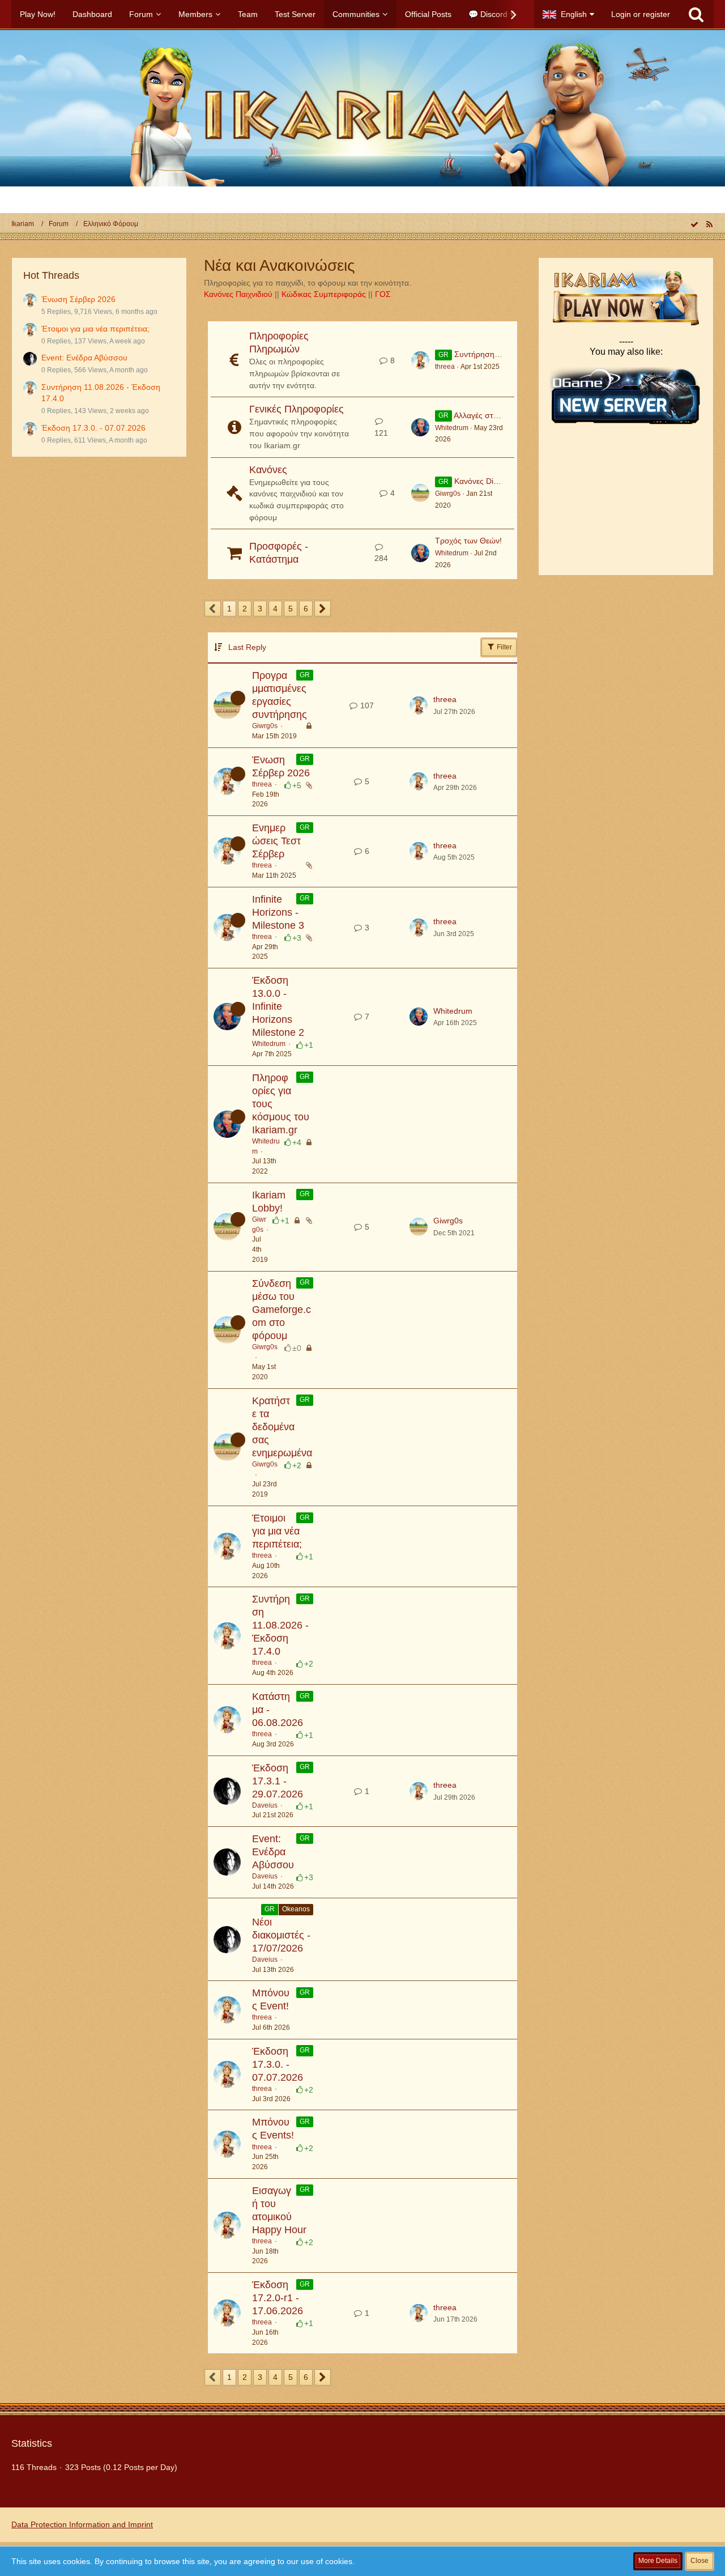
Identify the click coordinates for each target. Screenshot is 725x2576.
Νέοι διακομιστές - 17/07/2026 (281, 1935)
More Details (658, 2561)
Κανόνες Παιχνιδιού (238, 294)
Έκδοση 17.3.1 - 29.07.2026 (278, 1781)
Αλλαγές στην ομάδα (490, 415)
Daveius (265, 1805)
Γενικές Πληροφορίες (297, 409)
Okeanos (296, 1909)
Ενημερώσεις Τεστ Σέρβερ (276, 841)
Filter (504, 647)
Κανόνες (268, 470)
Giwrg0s (448, 494)
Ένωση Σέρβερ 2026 (78, 299)
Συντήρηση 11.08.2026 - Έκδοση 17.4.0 (280, 1625)
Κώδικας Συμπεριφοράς (324, 294)
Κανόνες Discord (484, 481)
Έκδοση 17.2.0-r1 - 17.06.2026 (278, 2298)
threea (445, 367)
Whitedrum (452, 428)
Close (700, 2561)
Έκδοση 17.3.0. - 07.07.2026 (93, 428)
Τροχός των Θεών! (468, 541)
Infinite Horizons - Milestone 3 (278, 912)
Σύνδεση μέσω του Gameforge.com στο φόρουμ (282, 1310)
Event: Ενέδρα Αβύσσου (84, 358)
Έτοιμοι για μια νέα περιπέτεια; (95, 329)
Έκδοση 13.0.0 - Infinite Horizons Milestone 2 (278, 1006)
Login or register (641, 14)
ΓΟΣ (383, 294)
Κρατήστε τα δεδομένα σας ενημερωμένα (282, 1427)
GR (305, 675)
